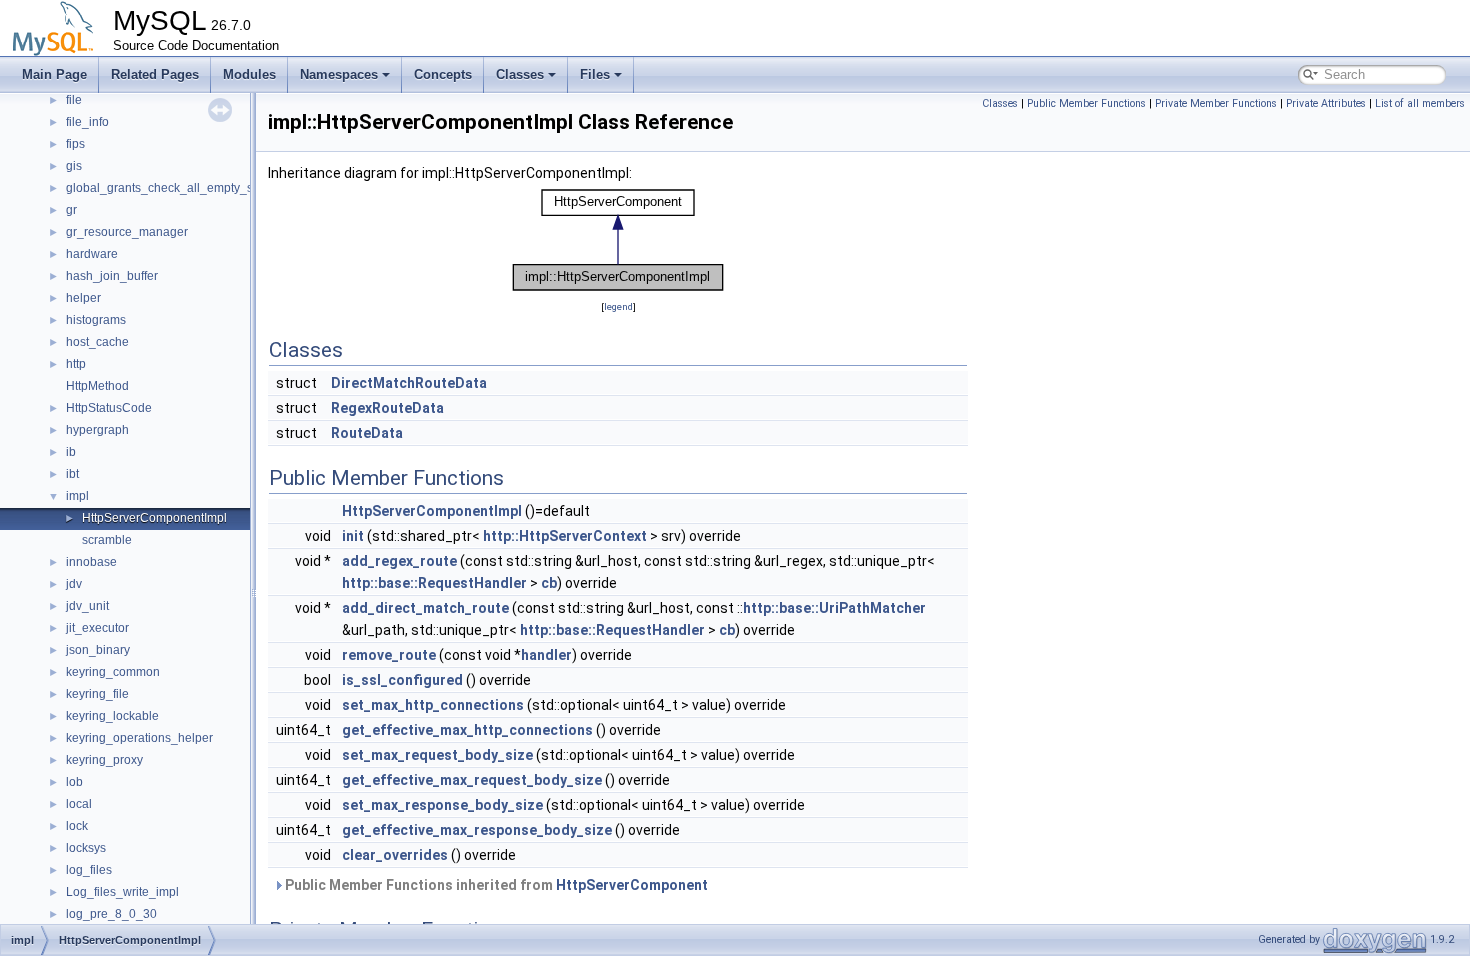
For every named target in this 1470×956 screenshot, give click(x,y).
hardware (92, 254)
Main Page (54, 74)
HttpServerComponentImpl (154, 518)
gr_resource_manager (127, 232)
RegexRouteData (387, 408)
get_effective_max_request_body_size (472, 780)
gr (71, 210)
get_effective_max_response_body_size (477, 830)
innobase (91, 562)
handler (546, 655)
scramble (107, 540)
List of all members (1420, 103)
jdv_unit (87, 606)
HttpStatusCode (109, 408)
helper (83, 298)
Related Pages (155, 74)
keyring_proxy (104, 760)
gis (74, 166)
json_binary (98, 650)
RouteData (367, 433)
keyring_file (97, 694)
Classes (520, 74)
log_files (89, 870)
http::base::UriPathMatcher (834, 608)
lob (74, 782)
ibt (72, 474)
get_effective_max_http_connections (467, 730)
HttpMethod (97, 386)
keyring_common (113, 672)
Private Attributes (1326, 103)
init (353, 536)
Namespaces (339, 74)
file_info (87, 122)
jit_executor (97, 628)
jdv (74, 584)
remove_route (389, 655)
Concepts (443, 74)
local (79, 804)
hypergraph (97, 430)
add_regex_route (399, 561)
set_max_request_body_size (437, 755)
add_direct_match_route (425, 608)
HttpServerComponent (632, 885)
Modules (249, 74)
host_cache (97, 342)
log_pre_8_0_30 (111, 914)
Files (595, 74)
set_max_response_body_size (442, 805)
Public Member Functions (1086, 103)
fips (75, 144)
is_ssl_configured (402, 680)
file (74, 100)
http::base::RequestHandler (434, 583)
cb (549, 583)
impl (77, 496)
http (76, 364)
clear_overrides (395, 855)
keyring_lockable (112, 716)
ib (71, 452)
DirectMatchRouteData (409, 383)
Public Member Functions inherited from (495, 885)
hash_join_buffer (112, 276)
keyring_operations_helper (139, 738)
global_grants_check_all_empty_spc (166, 188)
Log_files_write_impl (122, 892)
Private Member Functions (1216, 103)
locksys (86, 848)
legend (618, 306)
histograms (96, 320)
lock (77, 826)
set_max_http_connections (433, 705)
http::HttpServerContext (565, 536)
